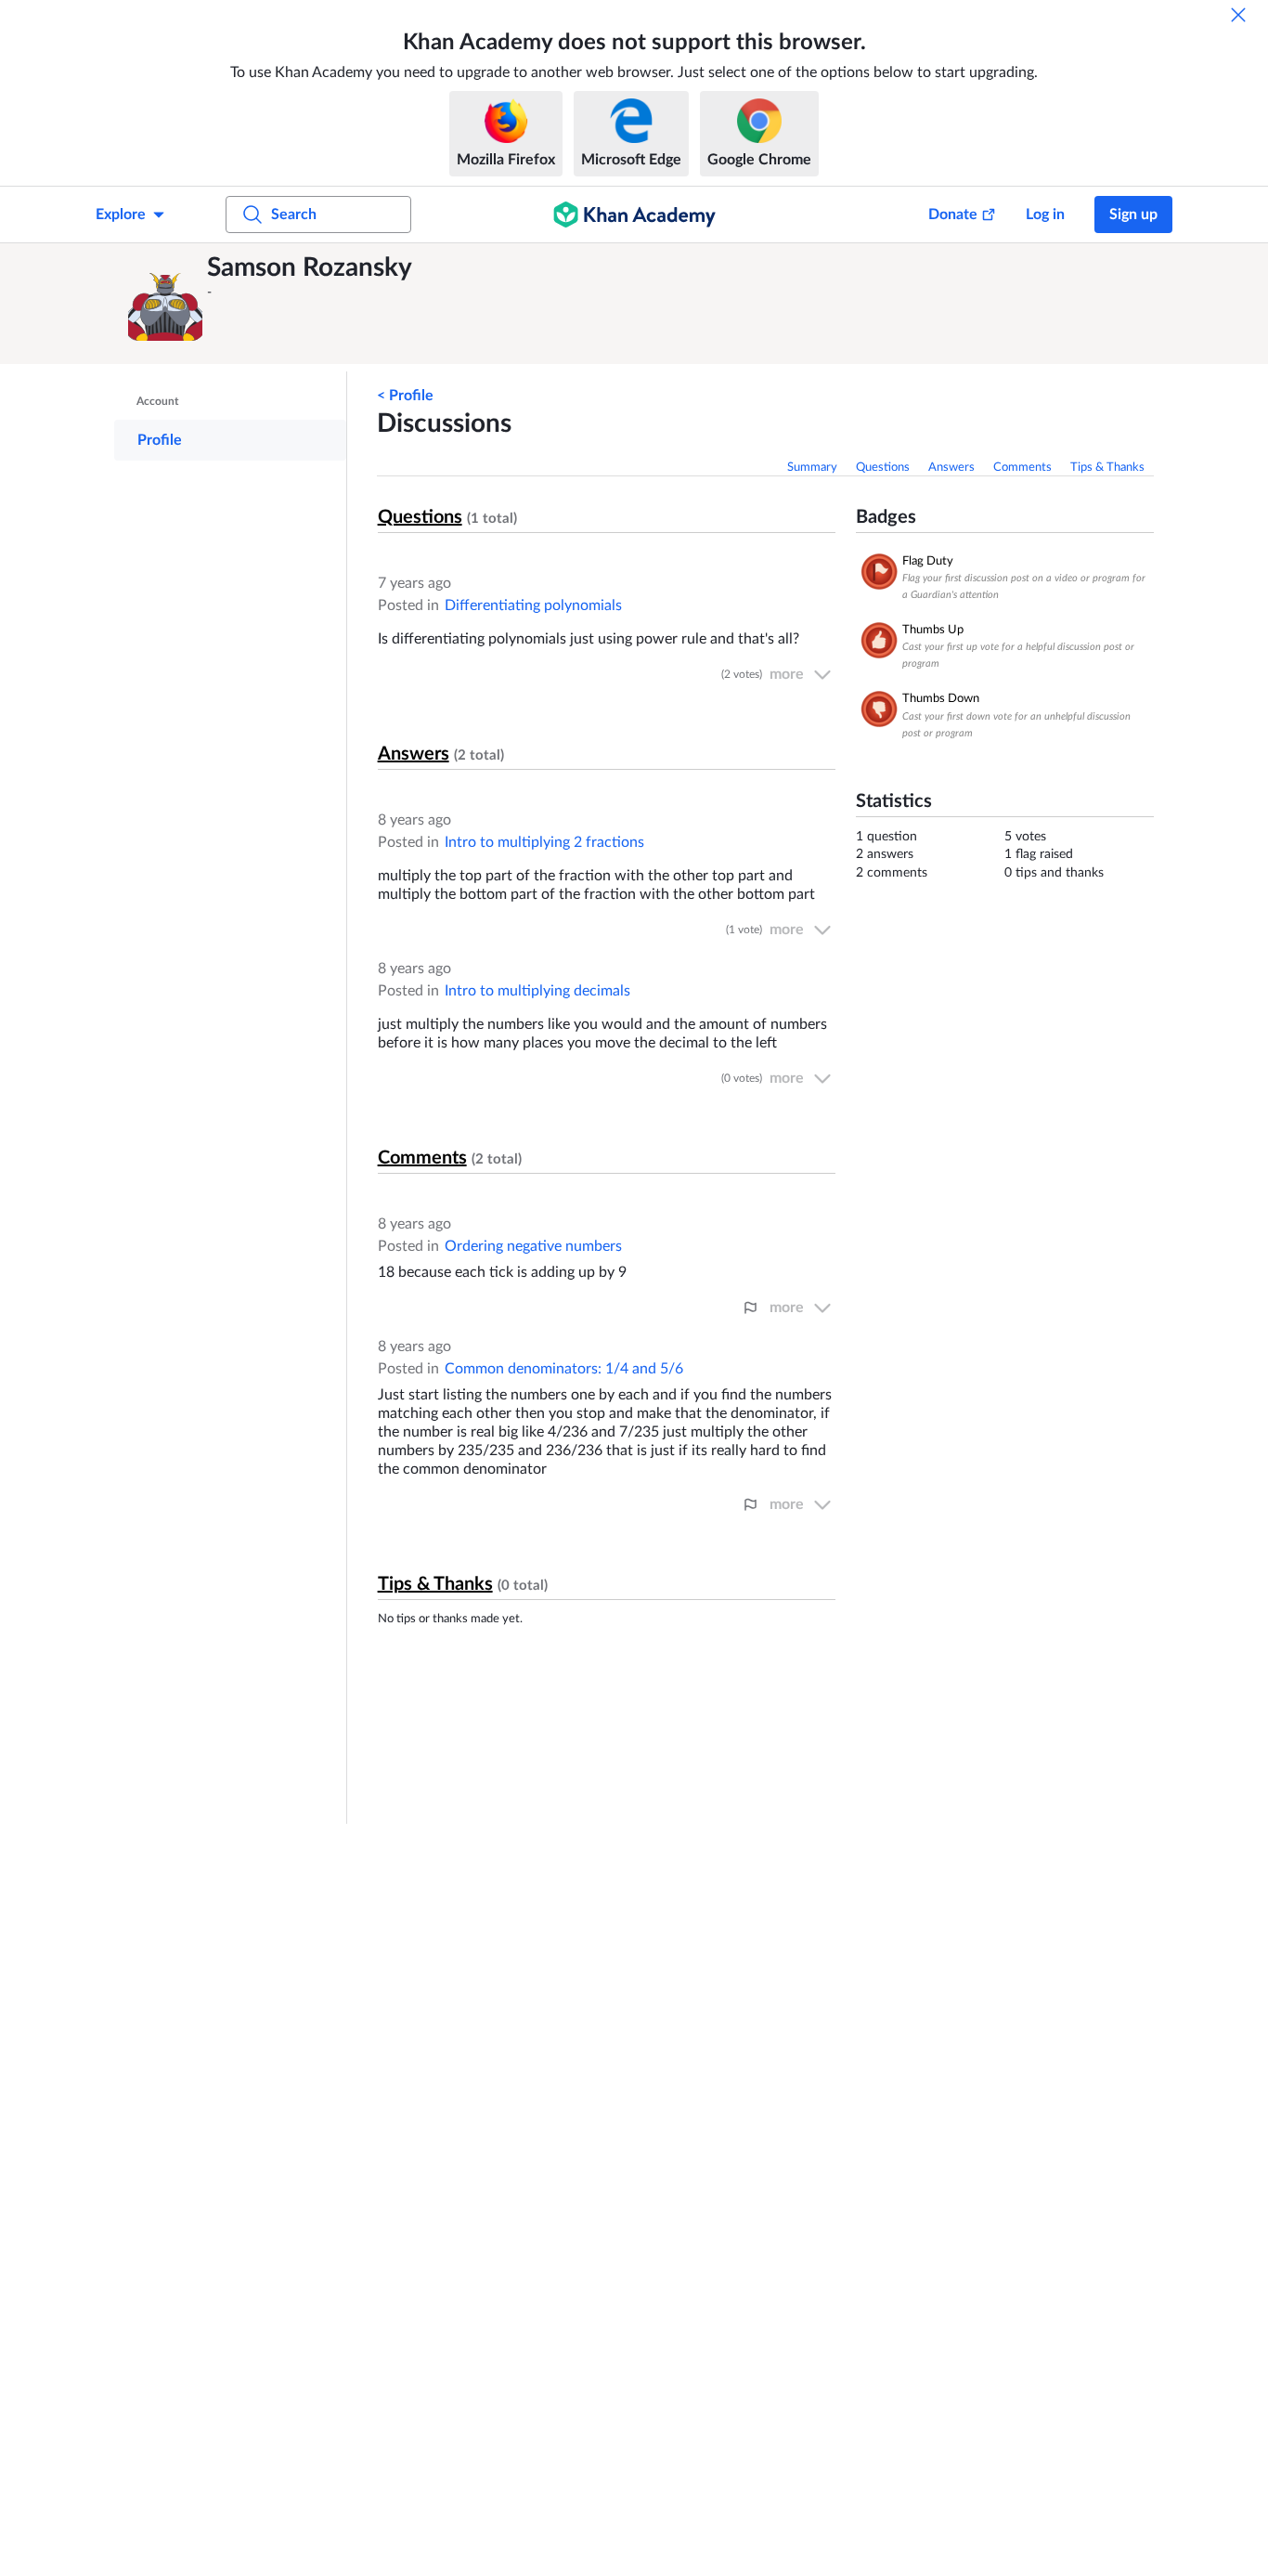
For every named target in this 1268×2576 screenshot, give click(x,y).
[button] (165, 304)
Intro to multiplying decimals (537, 991)
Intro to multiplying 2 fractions (544, 842)
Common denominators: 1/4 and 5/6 (564, 1369)
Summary (812, 468)
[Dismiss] (1238, 15)
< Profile (405, 396)
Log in (1045, 215)
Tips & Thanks (1107, 468)
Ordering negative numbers (533, 1246)
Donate (953, 215)
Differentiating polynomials (533, 605)
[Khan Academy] (634, 215)
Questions (883, 468)
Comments (1022, 468)
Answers (951, 468)
